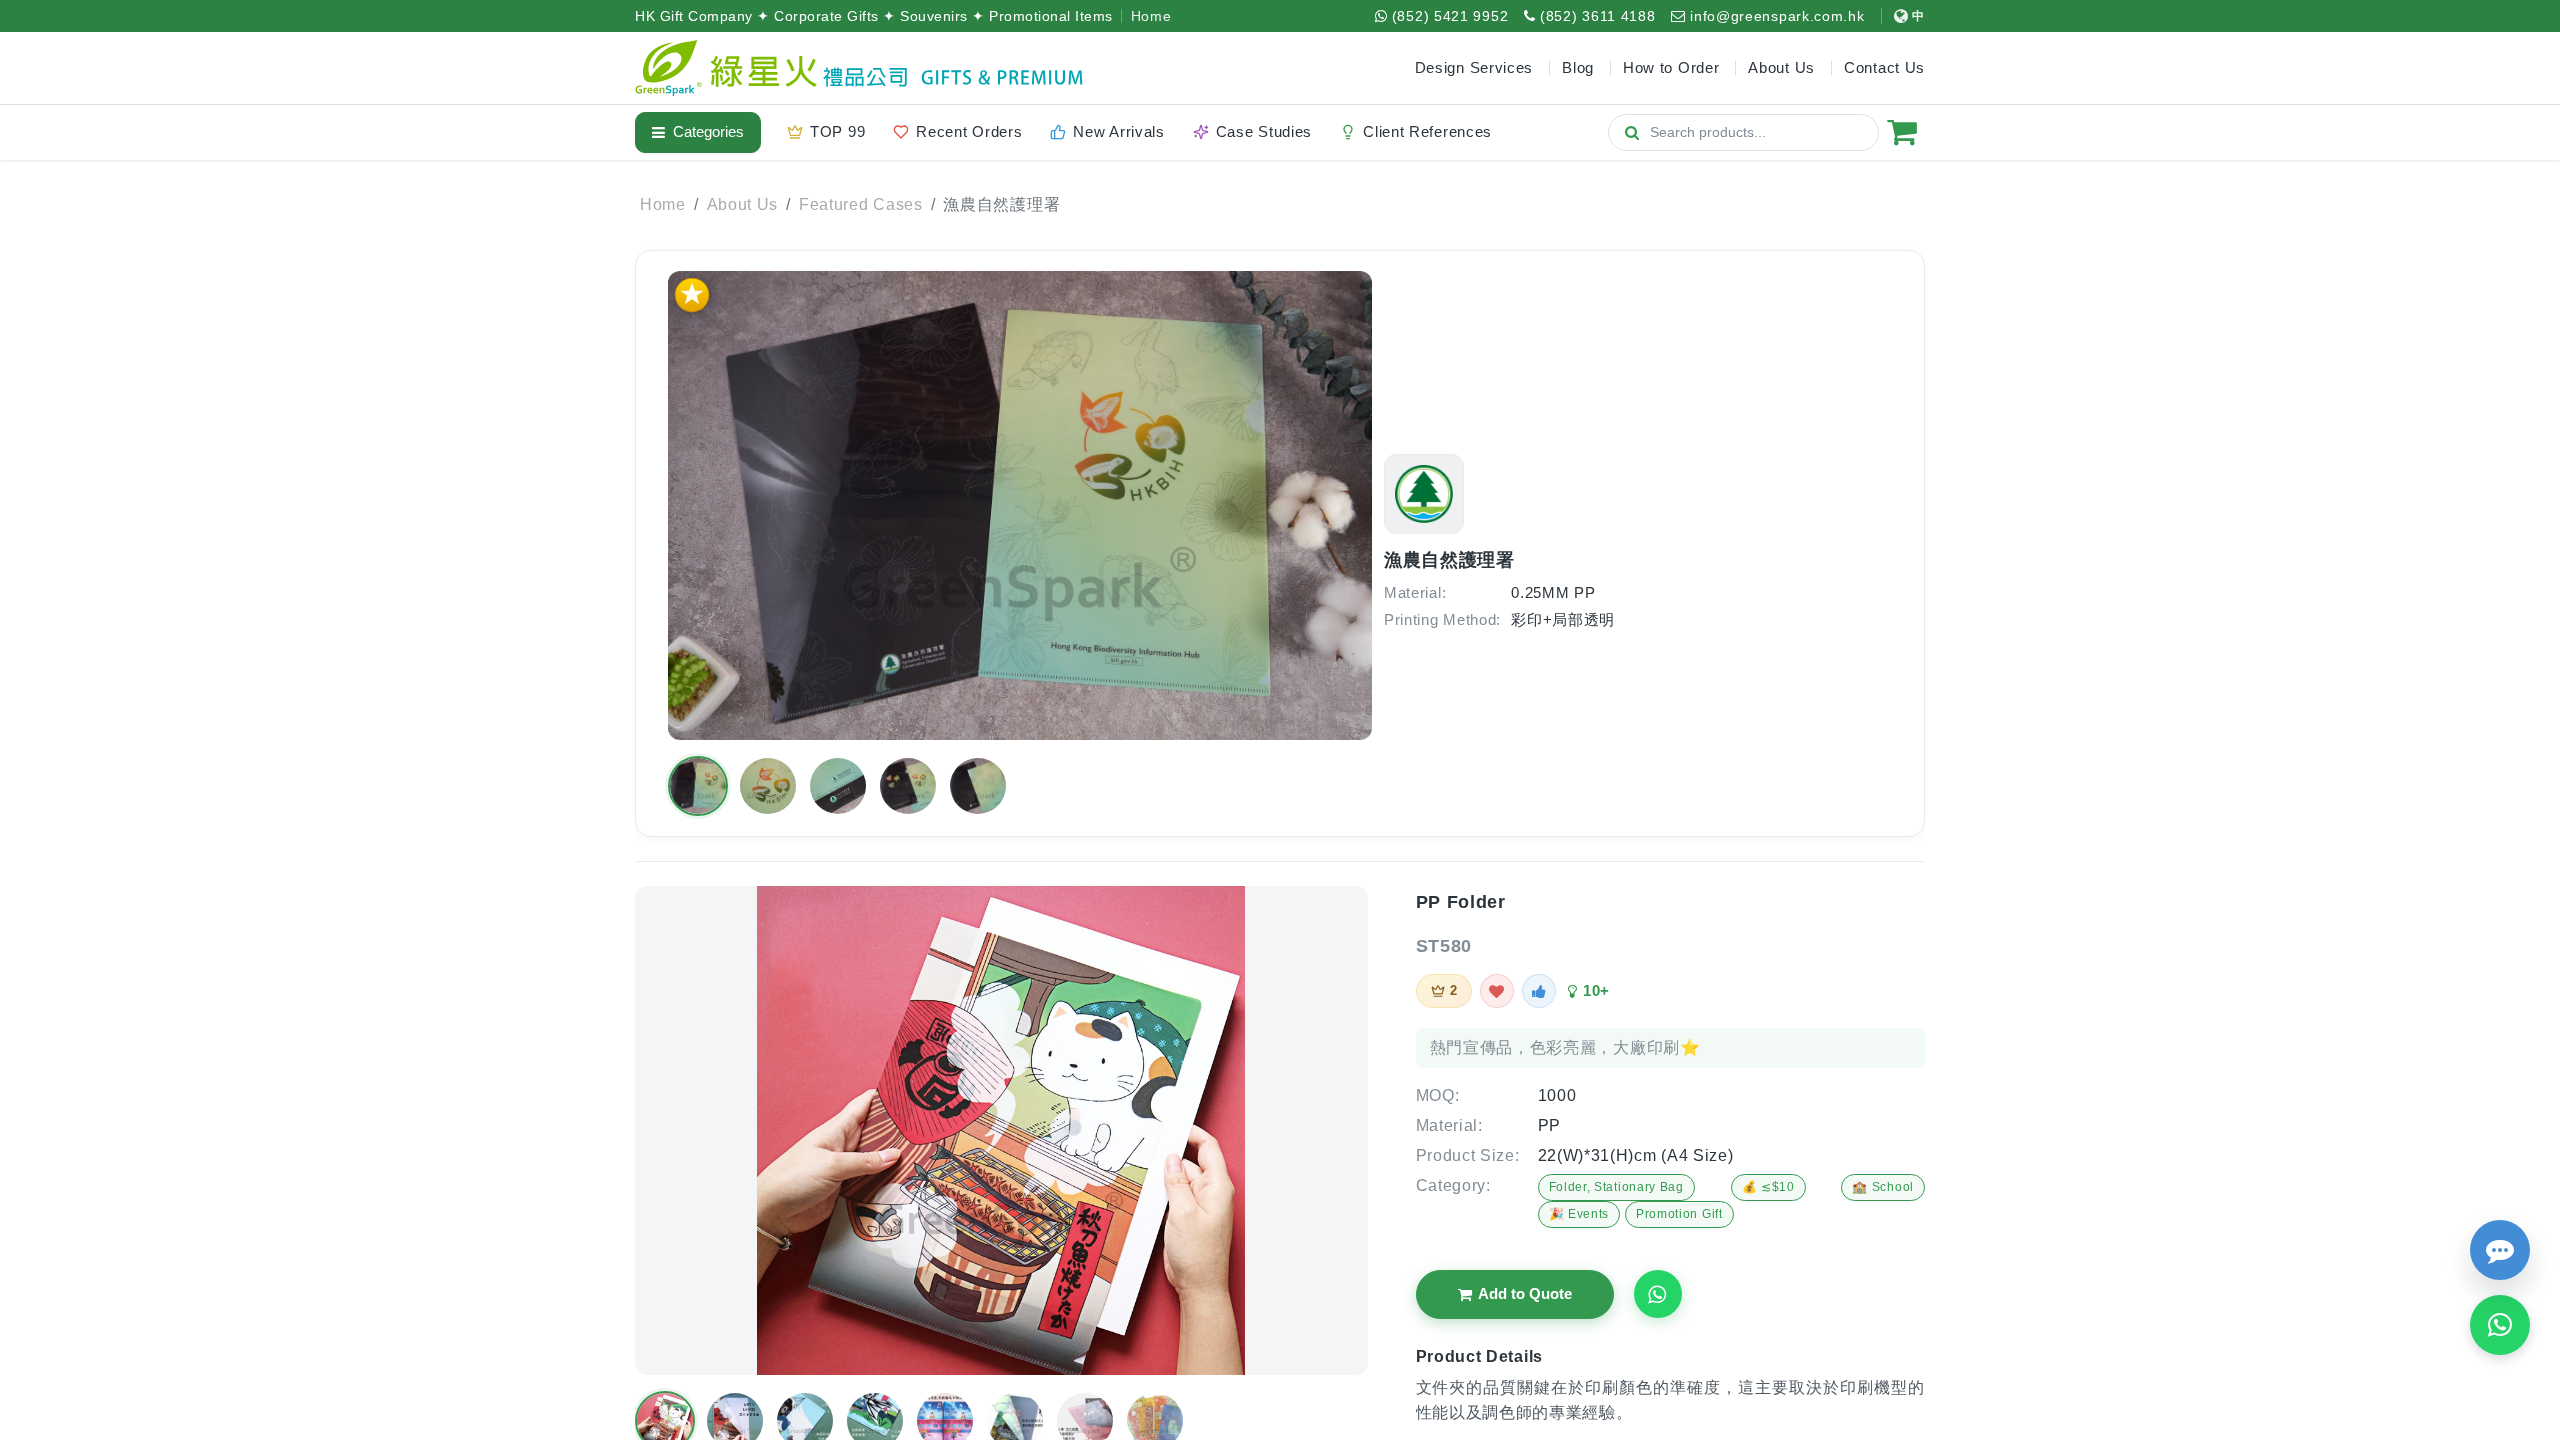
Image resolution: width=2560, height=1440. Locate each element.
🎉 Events (1579, 1214)
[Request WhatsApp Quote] (1658, 1294)
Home (1151, 16)
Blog (1578, 67)
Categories (708, 131)
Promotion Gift (1679, 1214)
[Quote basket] (1902, 132)
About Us (743, 204)
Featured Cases (861, 204)
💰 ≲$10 (1768, 1187)
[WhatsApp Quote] (2500, 1325)
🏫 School (1883, 1187)
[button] (698, 786)
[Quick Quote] (2500, 1250)
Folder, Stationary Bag (1616, 1187)
